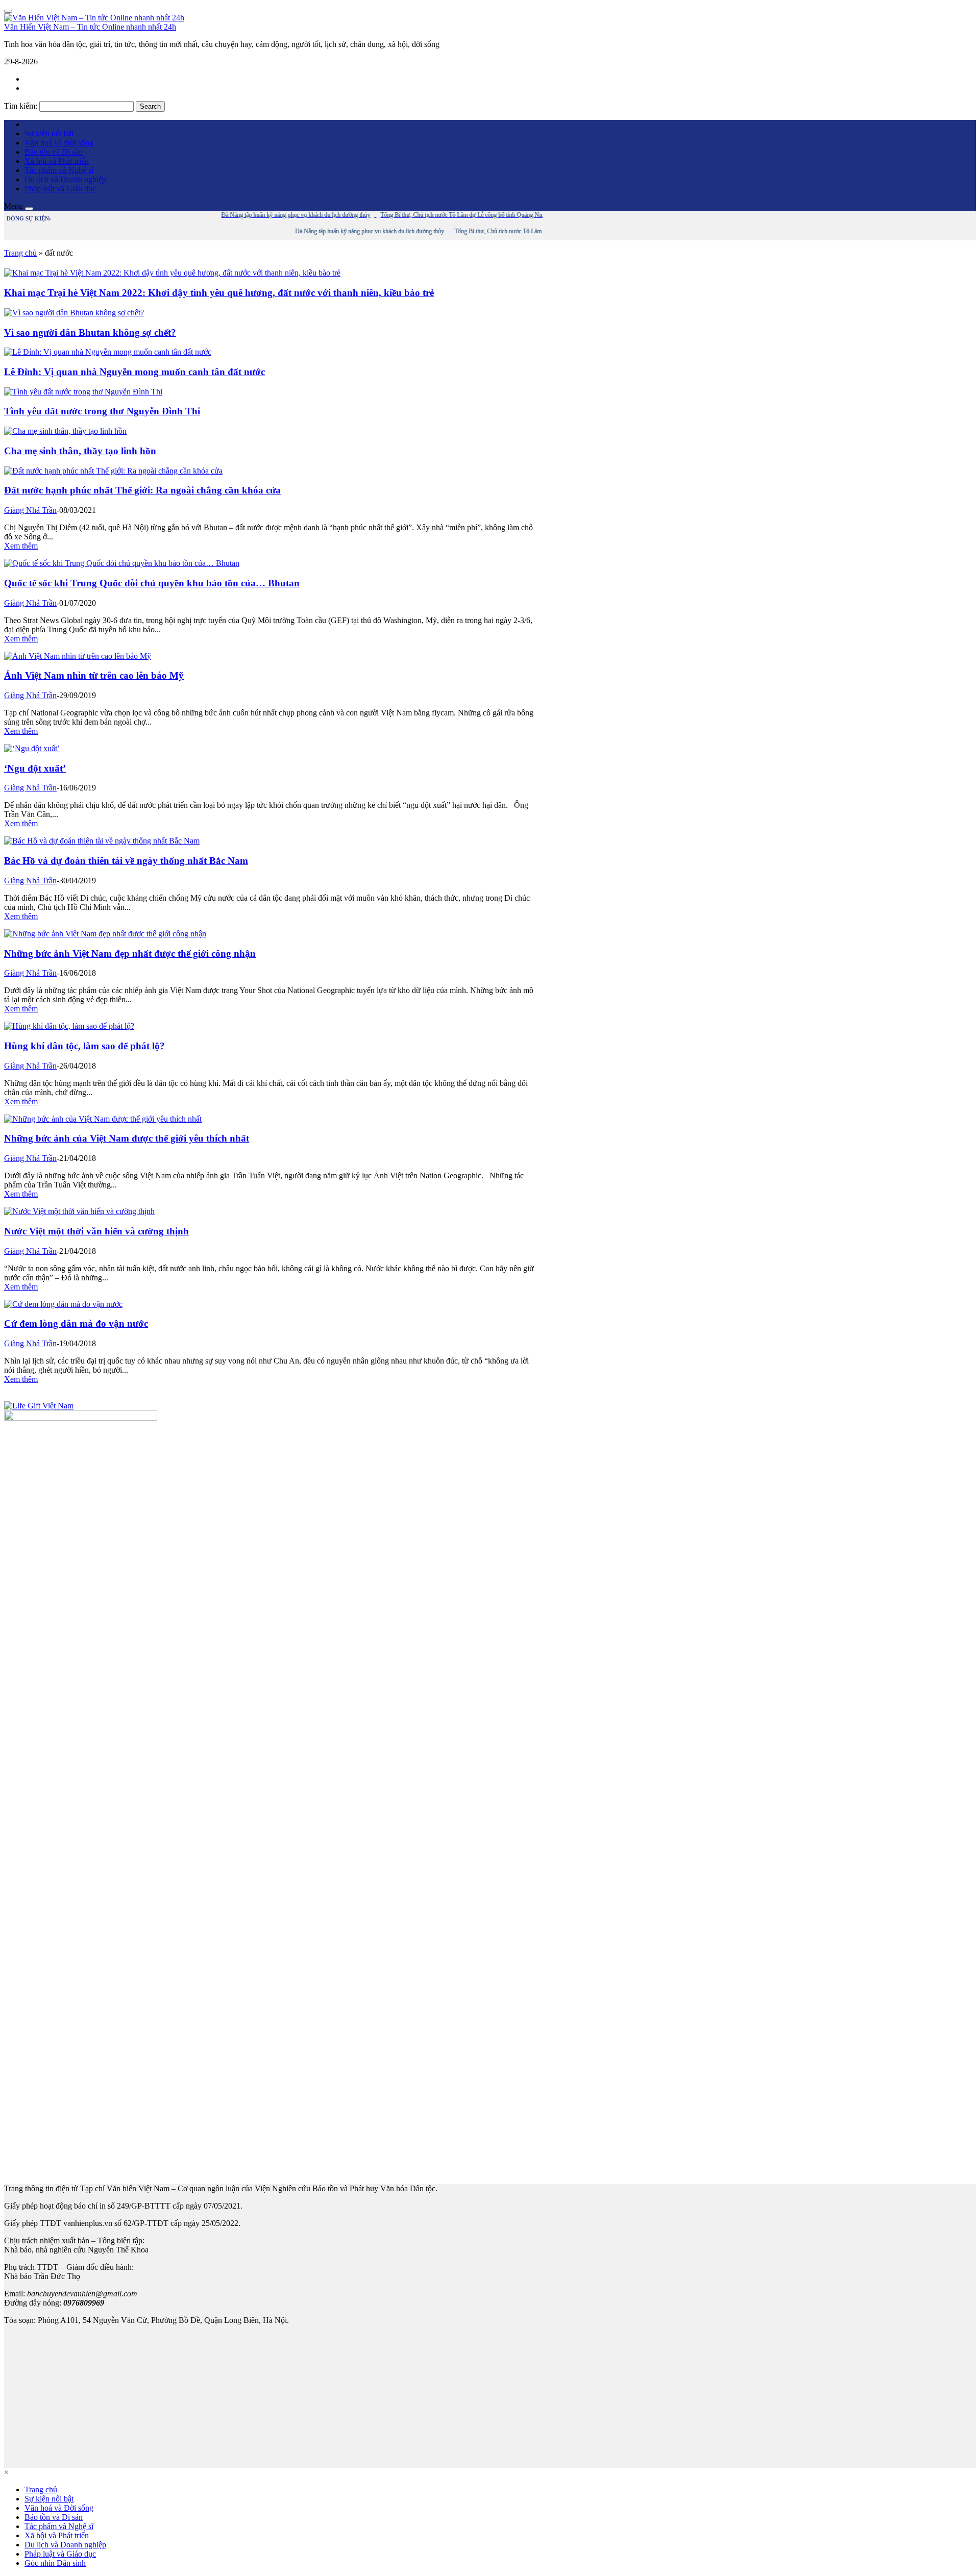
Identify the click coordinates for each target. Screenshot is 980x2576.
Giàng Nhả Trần (30, 510)
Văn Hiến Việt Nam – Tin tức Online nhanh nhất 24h (90, 27)
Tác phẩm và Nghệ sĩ (59, 170)
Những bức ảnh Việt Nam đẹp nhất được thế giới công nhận (130, 953)
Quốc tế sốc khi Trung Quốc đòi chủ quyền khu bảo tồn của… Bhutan (152, 583)
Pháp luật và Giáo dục (60, 189)
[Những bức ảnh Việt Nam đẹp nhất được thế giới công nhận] (105, 934)
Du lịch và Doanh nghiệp (65, 179)
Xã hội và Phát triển (57, 161)
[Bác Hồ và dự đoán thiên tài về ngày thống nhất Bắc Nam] (102, 841)
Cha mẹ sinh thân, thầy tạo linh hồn (80, 451)
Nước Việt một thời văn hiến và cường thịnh (96, 1231)
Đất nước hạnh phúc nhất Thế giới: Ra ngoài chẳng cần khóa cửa (142, 490)
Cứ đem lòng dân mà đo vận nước (76, 1323)
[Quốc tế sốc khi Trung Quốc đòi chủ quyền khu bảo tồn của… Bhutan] (122, 563)
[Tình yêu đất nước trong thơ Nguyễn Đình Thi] (83, 392)
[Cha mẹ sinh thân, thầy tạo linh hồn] (65, 431)
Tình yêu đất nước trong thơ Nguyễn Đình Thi (102, 411)
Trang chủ (20, 253)
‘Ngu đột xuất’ (35, 768)
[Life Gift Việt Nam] (39, 1406)
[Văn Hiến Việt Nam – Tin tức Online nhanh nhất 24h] (94, 18)
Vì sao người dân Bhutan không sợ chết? (90, 332)
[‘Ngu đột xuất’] (32, 748)
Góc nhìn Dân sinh (55, 2563)
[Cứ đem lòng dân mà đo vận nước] (63, 1304)
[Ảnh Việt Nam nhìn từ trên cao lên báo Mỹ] (78, 656)
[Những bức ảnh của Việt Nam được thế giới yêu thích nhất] (103, 1119)
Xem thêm (21, 546)
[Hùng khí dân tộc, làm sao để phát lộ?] (69, 1026)
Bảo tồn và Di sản (54, 152)
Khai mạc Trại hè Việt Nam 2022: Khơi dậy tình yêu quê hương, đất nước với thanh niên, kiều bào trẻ (219, 293)
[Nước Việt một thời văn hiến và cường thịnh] (79, 1211)
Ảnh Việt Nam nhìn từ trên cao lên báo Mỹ (94, 675)
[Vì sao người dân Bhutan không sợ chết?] (74, 313)
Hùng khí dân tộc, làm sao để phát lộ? (84, 1046)
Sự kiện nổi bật (49, 133)
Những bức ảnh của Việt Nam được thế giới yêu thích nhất (127, 1138)
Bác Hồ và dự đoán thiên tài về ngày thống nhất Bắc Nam (126, 861)
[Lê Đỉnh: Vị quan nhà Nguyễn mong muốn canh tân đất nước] (108, 352)
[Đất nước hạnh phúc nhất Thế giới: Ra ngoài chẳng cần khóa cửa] (113, 471)
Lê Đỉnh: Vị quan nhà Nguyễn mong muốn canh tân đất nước (134, 372)
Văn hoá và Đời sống (59, 143)
